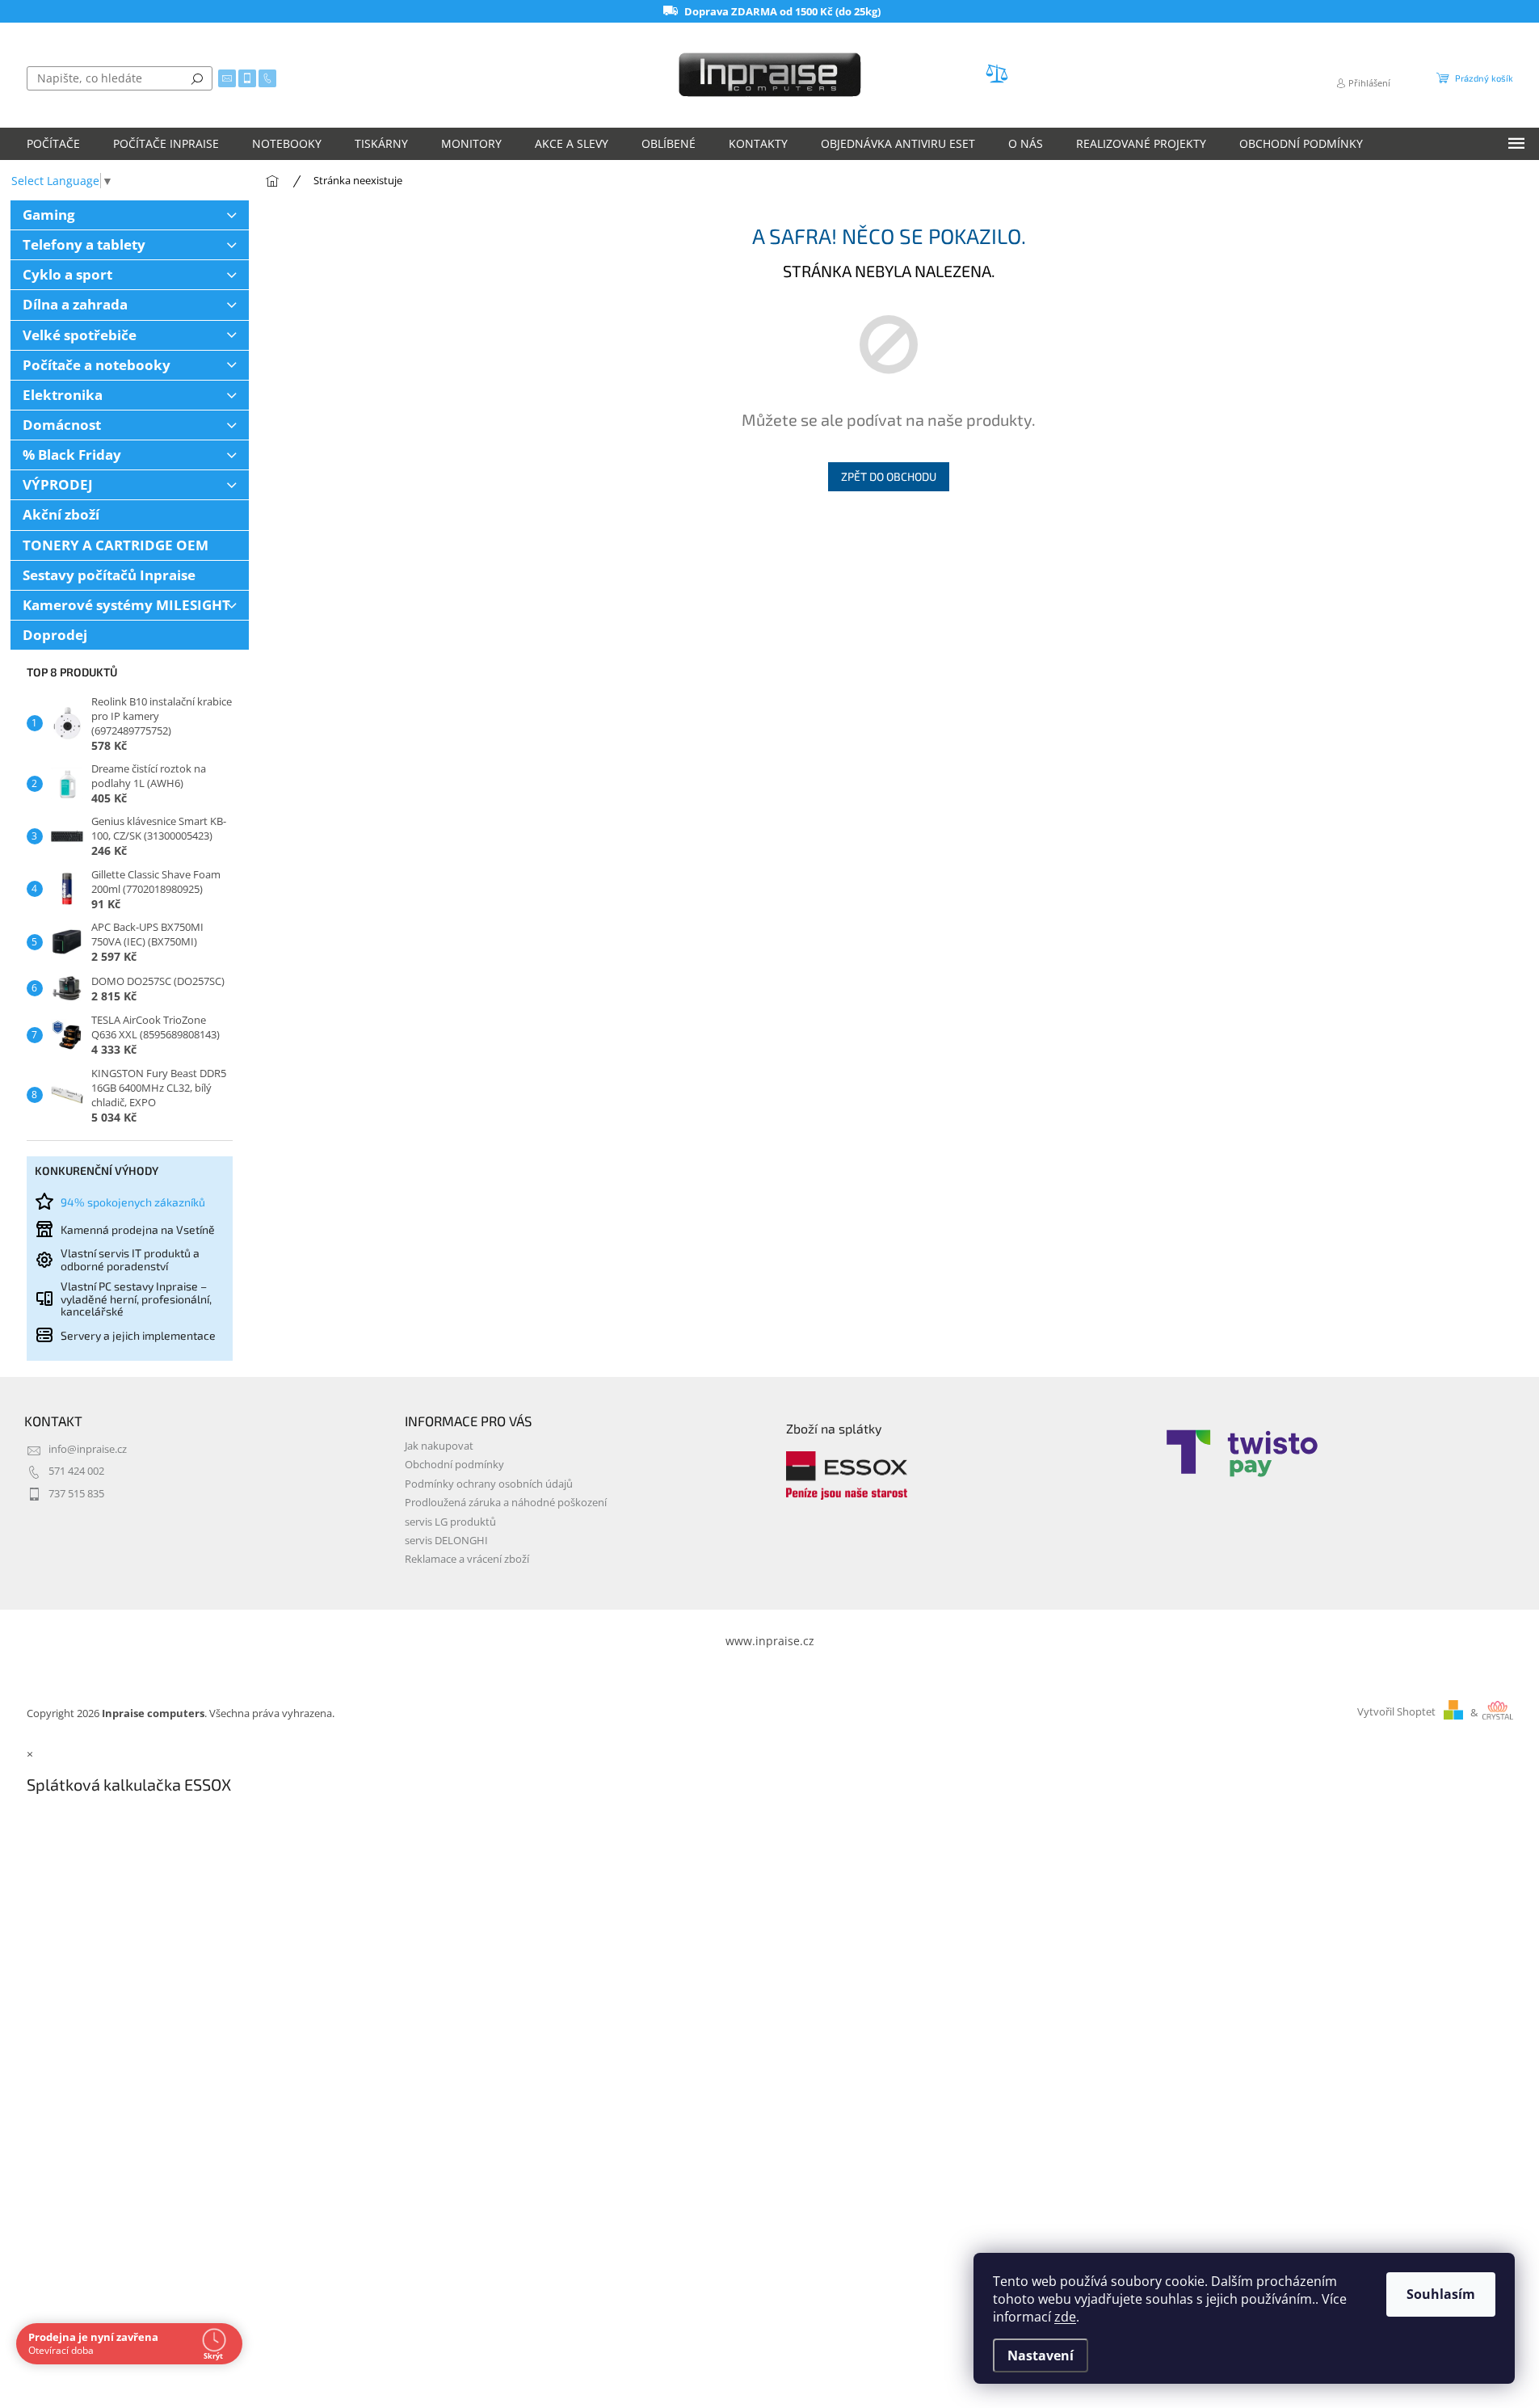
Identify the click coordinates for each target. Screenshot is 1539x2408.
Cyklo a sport (67, 274)
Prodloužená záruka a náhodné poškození (506, 1503)
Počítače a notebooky (97, 365)
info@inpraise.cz (88, 1449)
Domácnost (62, 425)
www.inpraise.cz (770, 1641)
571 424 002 (76, 1471)
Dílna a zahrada (75, 304)
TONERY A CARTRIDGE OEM (116, 545)
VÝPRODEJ (58, 484)
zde (1065, 2317)
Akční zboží (61, 514)
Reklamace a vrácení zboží (467, 1559)
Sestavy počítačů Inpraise (109, 575)
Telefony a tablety (84, 244)
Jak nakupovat (439, 1446)
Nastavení (1041, 2355)
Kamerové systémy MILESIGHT (126, 605)
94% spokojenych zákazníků (133, 1202)
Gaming (49, 215)
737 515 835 (76, 1494)
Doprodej (55, 635)
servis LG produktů (450, 1522)
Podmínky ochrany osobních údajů (489, 1484)
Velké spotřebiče (80, 335)
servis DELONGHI (446, 1541)
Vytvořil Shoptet (1396, 1713)
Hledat (197, 78)
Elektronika (63, 395)
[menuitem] (53, 144)
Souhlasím (1441, 2294)
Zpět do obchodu (889, 476)
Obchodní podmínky (454, 1465)
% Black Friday (72, 455)
